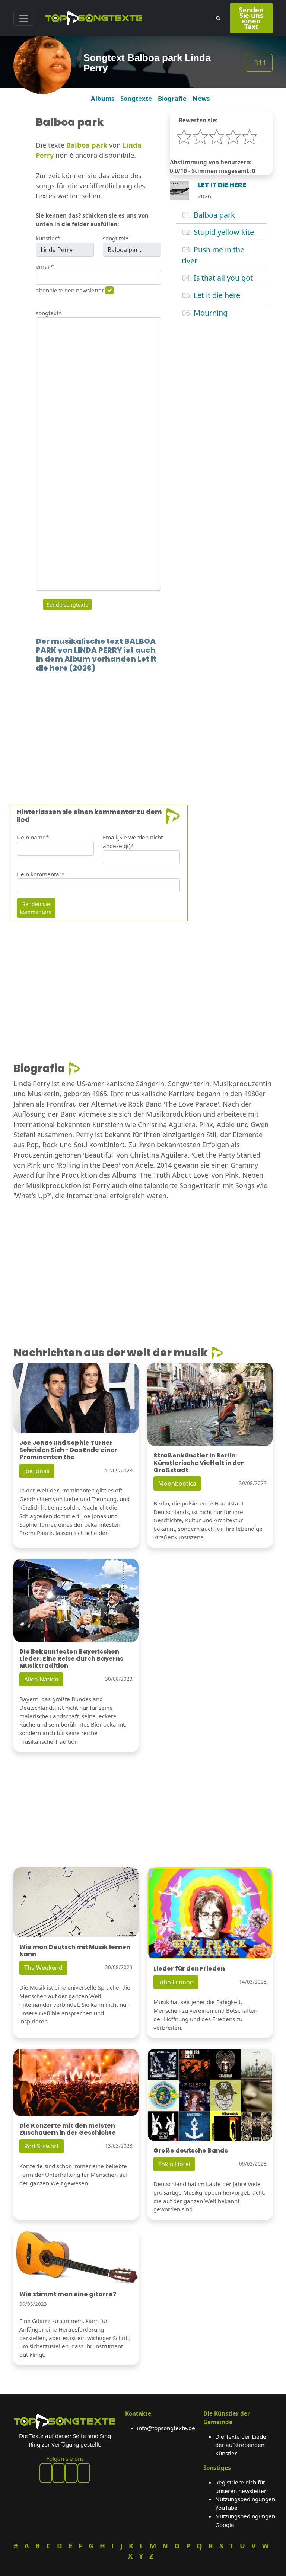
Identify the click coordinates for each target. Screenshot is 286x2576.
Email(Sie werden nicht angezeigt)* (133, 841)
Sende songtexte (67, 604)
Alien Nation (41, 1679)
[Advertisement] (143, 727)
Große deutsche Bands (191, 2151)
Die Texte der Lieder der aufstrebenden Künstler (242, 2445)
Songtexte (136, 98)
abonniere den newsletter (70, 290)
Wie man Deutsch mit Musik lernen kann (75, 1951)
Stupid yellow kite (224, 232)
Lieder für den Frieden (189, 1969)
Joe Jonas (37, 1471)
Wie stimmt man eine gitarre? (68, 2294)
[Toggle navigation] (24, 18)
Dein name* (33, 837)
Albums (103, 98)
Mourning (211, 313)
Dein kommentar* (41, 874)
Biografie (172, 98)
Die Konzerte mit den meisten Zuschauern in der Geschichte (68, 2129)
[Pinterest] (58, 2473)
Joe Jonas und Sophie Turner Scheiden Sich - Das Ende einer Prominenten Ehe (68, 1450)
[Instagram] (71, 2473)
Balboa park (214, 215)
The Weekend (43, 1968)
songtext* (49, 313)
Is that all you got (223, 278)
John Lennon (176, 1982)
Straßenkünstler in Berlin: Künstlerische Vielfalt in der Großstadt (199, 1463)
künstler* (48, 238)
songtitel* (116, 238)
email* (45, 266)
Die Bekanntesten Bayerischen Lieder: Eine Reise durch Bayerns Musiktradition (71, 1659)
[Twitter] (84, 2473)
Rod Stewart (42, 2146)
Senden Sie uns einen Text (251, 18)
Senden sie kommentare (36, 908)
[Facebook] (46, 2473)
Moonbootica (177, 1484)
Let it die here (217, 295)
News (201, 98)
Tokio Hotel (174, 2164)
